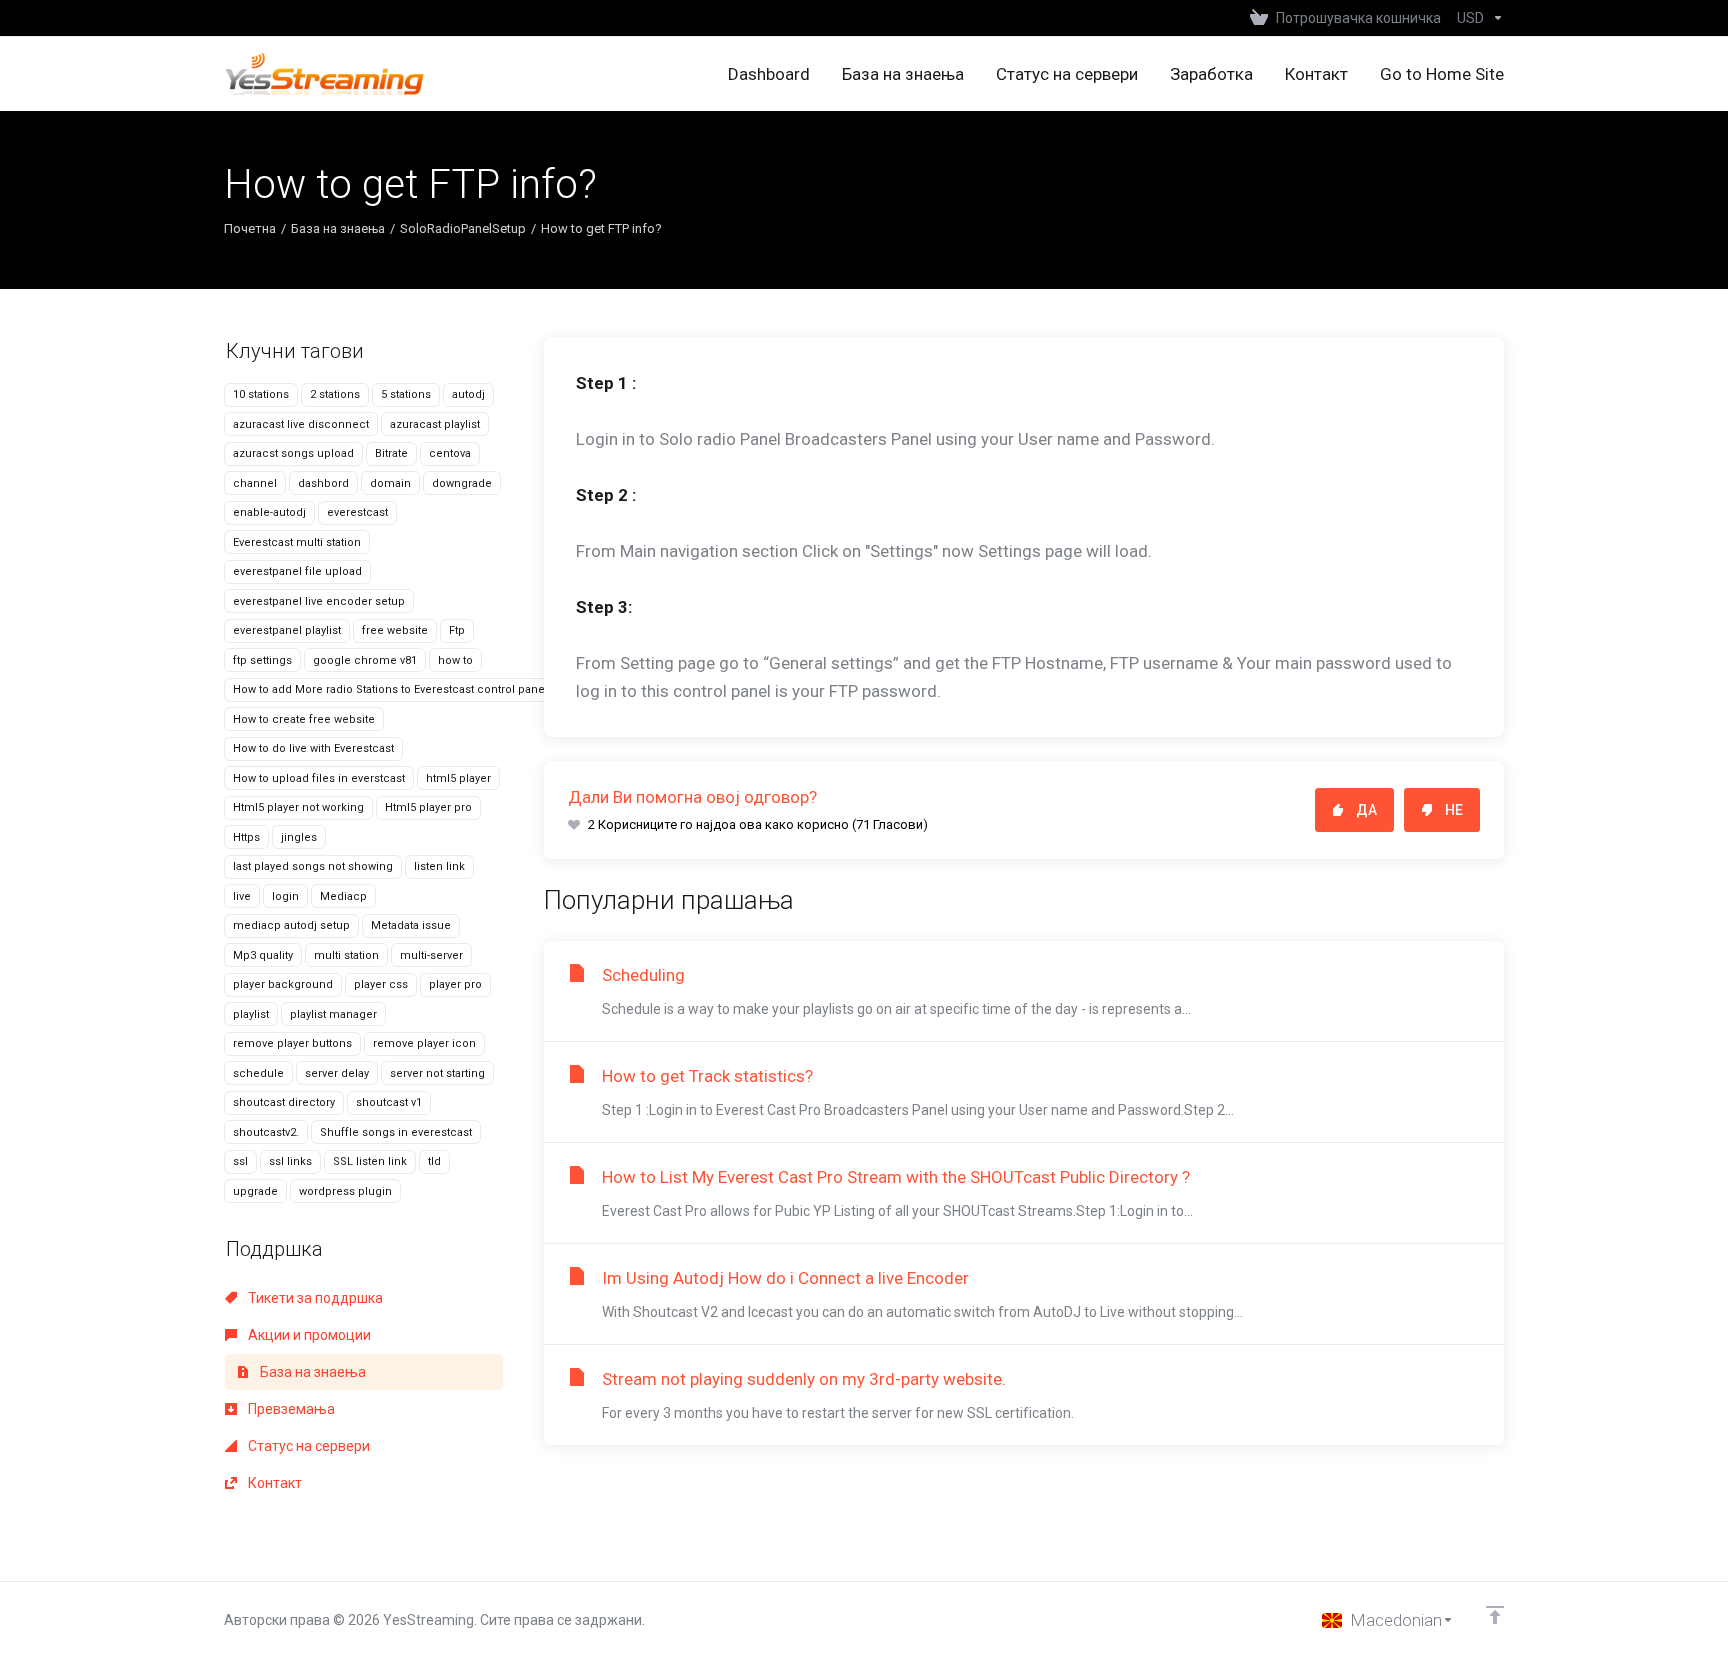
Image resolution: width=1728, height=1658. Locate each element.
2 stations (335, 394)
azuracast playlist (435, 424)
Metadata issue (411, 925)
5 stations (406, 394)
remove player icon (424, 1043)
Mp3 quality (263, 955)
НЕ (1454, 810)
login (285, 896)
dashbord (323, 483)
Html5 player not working (298, 807)
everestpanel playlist (287, 630)
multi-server (431, 955)
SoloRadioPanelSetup (463, 228)
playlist (251, 1014)
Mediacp (343, 896)
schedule (258, 1073)
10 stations (261, 394)
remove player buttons (292, 1043)
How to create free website (304, 719)
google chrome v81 (365, 660)
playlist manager (333, 1014)
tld (434, 1161)
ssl (240, 1161)
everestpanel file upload (297, 571)
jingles (299, 837)
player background (283, 984)
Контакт (273, 1483)
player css (381, 984)
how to (455, 660)
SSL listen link (370, 1161)
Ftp (457, 630)
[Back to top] (1495, 1615)
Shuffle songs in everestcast (396, 1132)
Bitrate (391, 453)
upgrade (255, 1191)
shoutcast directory (284, 1102)
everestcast (357, 512)
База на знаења (338, 228)
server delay (337, 1073)
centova (450, 453)
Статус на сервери (307, 1446)
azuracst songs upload (293, 453)
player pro (455, 984)
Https (246, 837)
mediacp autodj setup (291, 925)
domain (390, 483)
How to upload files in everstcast (319, 778)
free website (395, 630)
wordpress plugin (345, 1191)
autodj (468, 394)
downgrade (462, 483)
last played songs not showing (313, 866)
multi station (346, 955)
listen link (439, 866)
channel (255, 483)
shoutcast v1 (389, 1102)
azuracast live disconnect (301, 424)
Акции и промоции (308, 1335)
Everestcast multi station (297, 542)
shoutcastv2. (266, 1132)
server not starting (437, 1073)
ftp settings (262, 660)
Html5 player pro (428, 807)
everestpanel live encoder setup (319, 601)
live (242, 896)
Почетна (250, 228)
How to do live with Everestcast (313, 748)
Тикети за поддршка (314, 1298)
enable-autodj (269, 512)
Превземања (290, 1409)
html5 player (458, 778)
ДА (1366, 810)
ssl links (290, 1161)
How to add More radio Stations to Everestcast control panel (390, 689)
